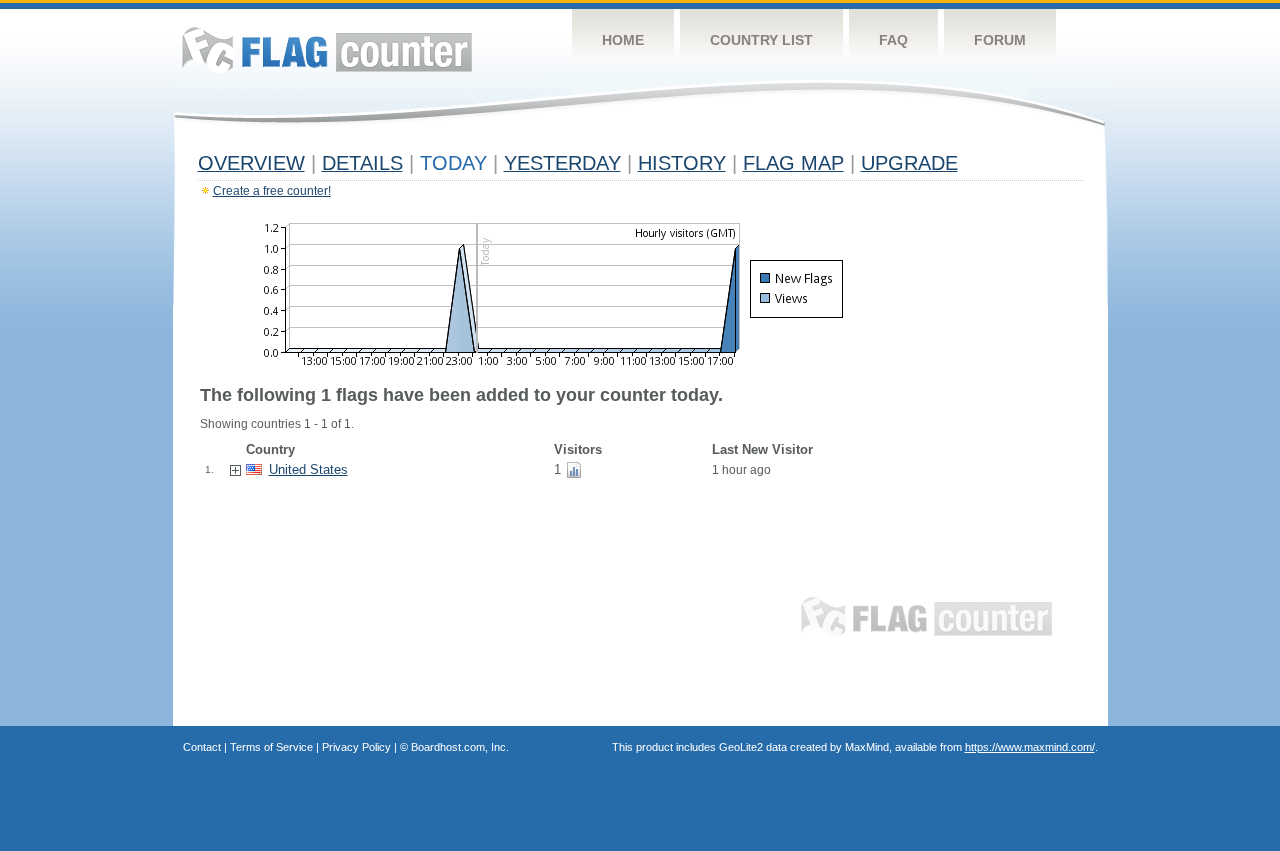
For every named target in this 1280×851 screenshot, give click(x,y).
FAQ (893, 40)
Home (623, 40)
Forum (1000, 40)
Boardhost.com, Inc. (460, 747)
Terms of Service (271, 747)
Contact (202, 747)
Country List (761, 40)
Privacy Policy (356, 747)
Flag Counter (327, 49)
